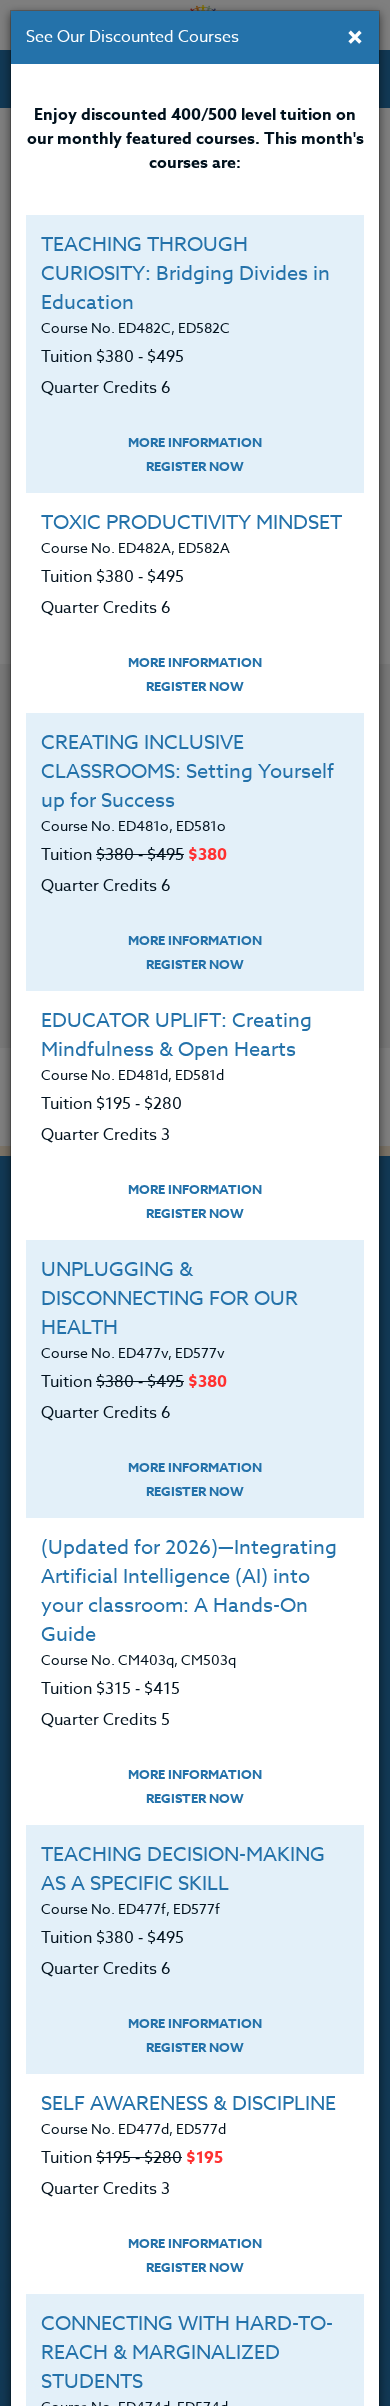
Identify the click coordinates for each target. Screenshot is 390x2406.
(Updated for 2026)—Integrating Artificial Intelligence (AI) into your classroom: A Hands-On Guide (189, 1591)
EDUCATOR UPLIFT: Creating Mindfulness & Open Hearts (176, 1035)
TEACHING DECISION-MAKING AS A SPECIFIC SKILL (183, 1869)
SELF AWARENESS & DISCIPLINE (188, 2103)
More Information (195, 442)
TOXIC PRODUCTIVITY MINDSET (191, 522)
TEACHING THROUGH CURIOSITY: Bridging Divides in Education (185, 273)
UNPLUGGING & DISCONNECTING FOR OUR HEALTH (169, 1298)
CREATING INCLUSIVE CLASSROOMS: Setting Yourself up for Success (187, 771)
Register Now (195, 466)
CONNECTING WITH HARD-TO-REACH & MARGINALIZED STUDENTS (187, 2352)
